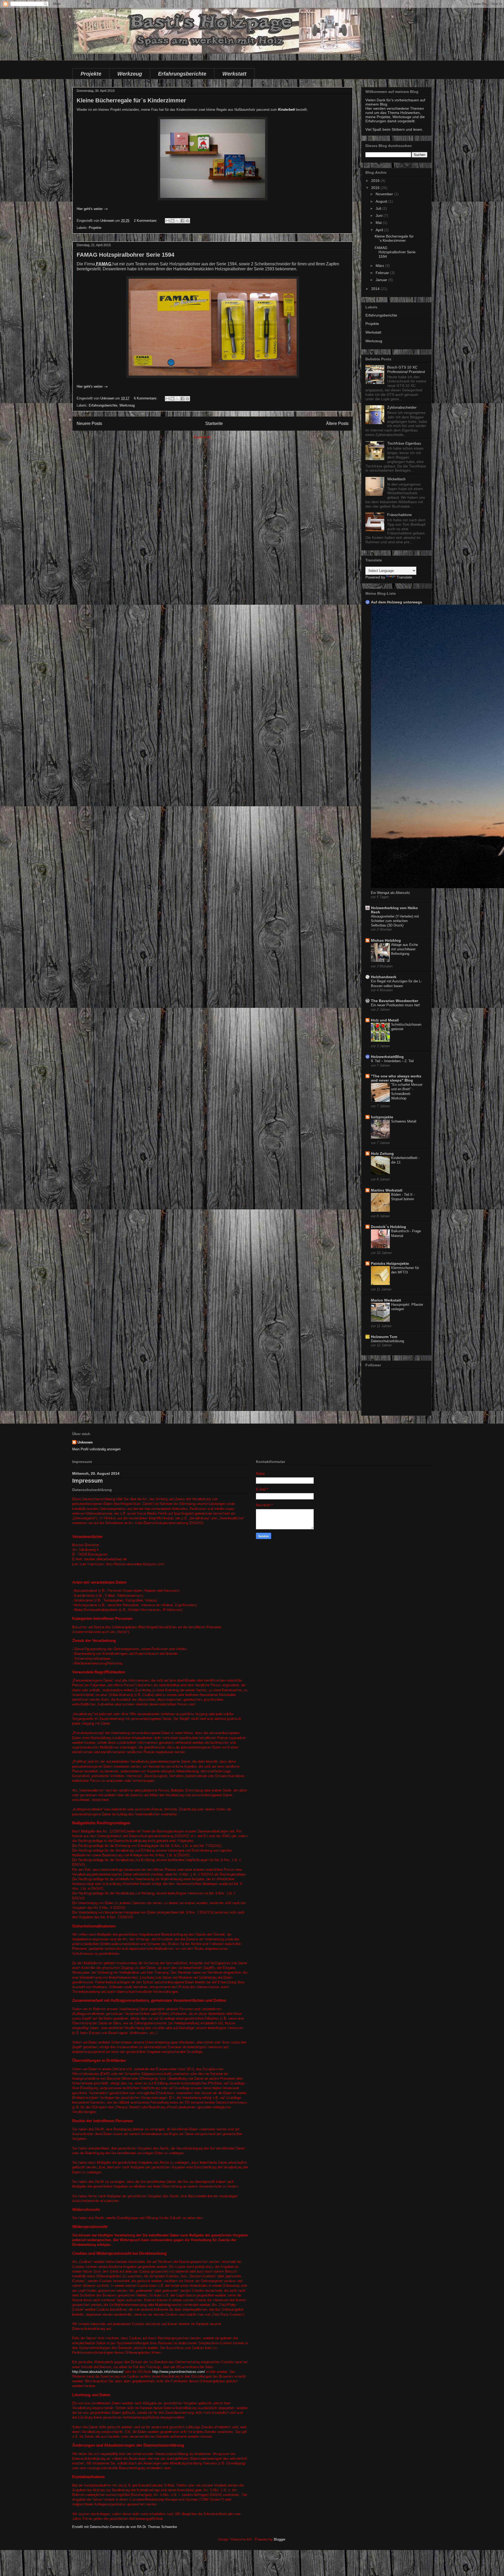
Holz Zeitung (382, 1153)
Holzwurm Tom (384, 1337)
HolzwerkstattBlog (387, 1057)
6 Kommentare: (146, 398)
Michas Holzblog (386, 940)
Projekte (91, 74)
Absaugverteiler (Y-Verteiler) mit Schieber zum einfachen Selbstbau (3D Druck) (395, 921)
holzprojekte (382, 1117)
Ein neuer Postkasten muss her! (395, 1005)
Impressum (88, 1481)
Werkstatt (234, 74)
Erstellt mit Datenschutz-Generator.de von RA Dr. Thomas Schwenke (125, 2527)
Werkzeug (130, 74)
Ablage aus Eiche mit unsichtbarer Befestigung (405, 949)
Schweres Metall (404, 1121)
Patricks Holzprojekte (390, 1263)
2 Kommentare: (146, 221)
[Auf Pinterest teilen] (187, 221)
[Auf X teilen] (177, 221)
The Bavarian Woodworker (395, 1001)
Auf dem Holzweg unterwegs (397, 602)
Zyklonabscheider (402, 407)
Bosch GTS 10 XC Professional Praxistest (406, 369)
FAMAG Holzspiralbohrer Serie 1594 (125, 255)
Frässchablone (400, 515)
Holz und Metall (385, 1020)
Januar (382, 280)
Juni (380, 215)
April (380, 230)
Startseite (214, 423)
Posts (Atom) (222, 437)
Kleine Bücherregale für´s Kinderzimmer (131, 100)
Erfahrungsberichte (182, 74)
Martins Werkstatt (387, 1190)
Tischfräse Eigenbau (404, 443)
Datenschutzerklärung (387, 1341)
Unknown (85, 1442)
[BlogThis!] (172, 221)
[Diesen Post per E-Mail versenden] (167, 221)
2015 (376, 188)
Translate (404, 577)
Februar (383, 273)
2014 (376, 289)
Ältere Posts (337, 423)
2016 (376, 181)
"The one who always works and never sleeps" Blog (396, 1078)
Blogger (279, 2539)
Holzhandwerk (384, 977)
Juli (379, 208)
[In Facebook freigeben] (182, 221)
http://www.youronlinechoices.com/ (179, 2372)
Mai (379, 223)
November (385, 194)
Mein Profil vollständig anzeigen (96, 1449)
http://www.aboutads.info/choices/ (98, 2372)
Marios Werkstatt (386, 1300)
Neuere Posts (89, 423)
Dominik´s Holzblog (388, 1227)
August (382, 201)
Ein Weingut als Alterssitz (390, 893)
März (380, 266)
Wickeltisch (396, 479)
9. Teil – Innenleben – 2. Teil (392, 1061)
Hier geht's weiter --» (92, 209)
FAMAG (104, 264)
